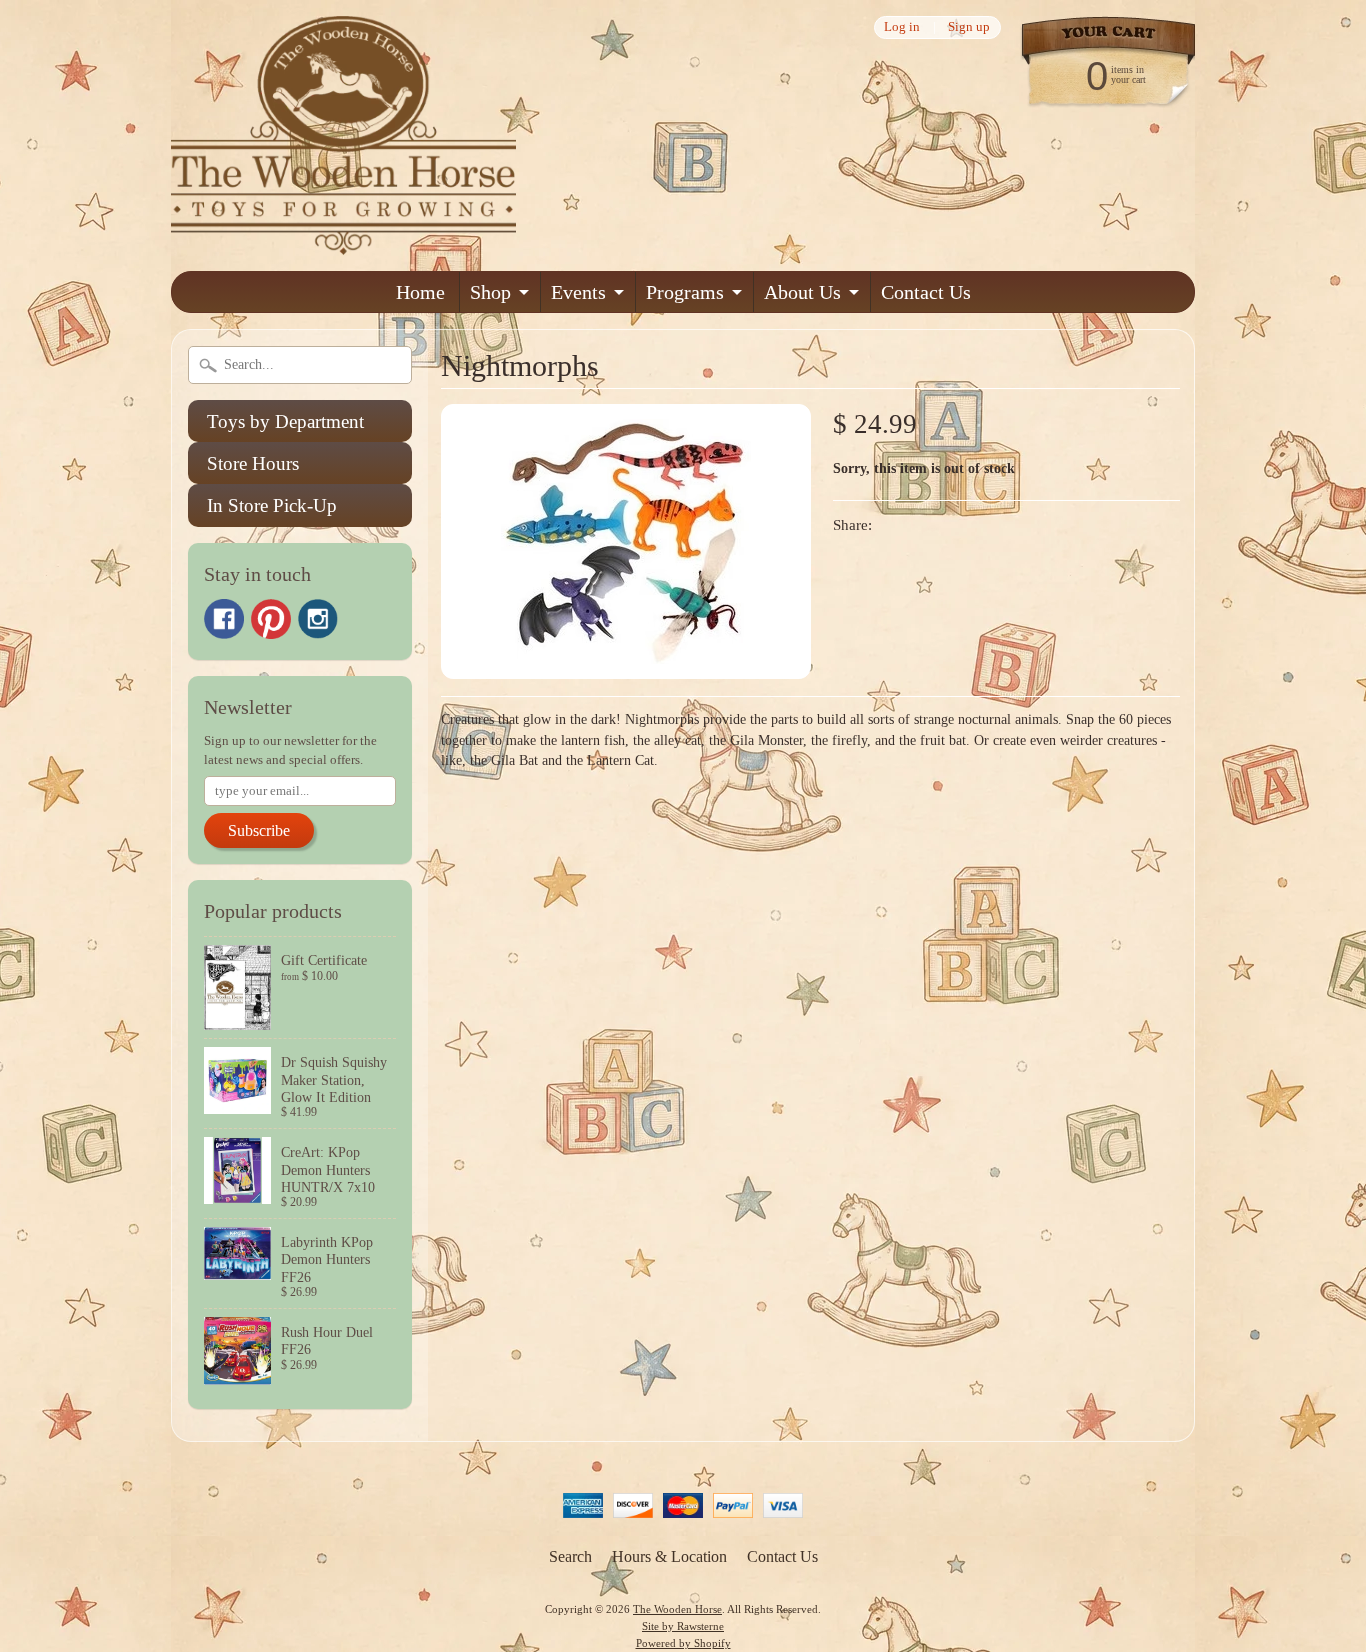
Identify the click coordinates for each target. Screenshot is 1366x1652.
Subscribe (259, 830)
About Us (802, 292)
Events (578, 292)
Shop (490, 292)
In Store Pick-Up (272, 505)
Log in (902, 27)
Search (570, 1556)
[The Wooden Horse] (343, 242)
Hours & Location (669, 1556)
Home (420, 292)
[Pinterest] (271, 619)
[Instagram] (318, 619)
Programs (685, 292)
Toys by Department (285, 421)
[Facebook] (224, 619)
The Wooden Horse (677, 1609)
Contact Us (926, 292)
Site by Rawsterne (683, 1626)
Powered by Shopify (683, 1643)
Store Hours (253, 463)
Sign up (969, 27)
